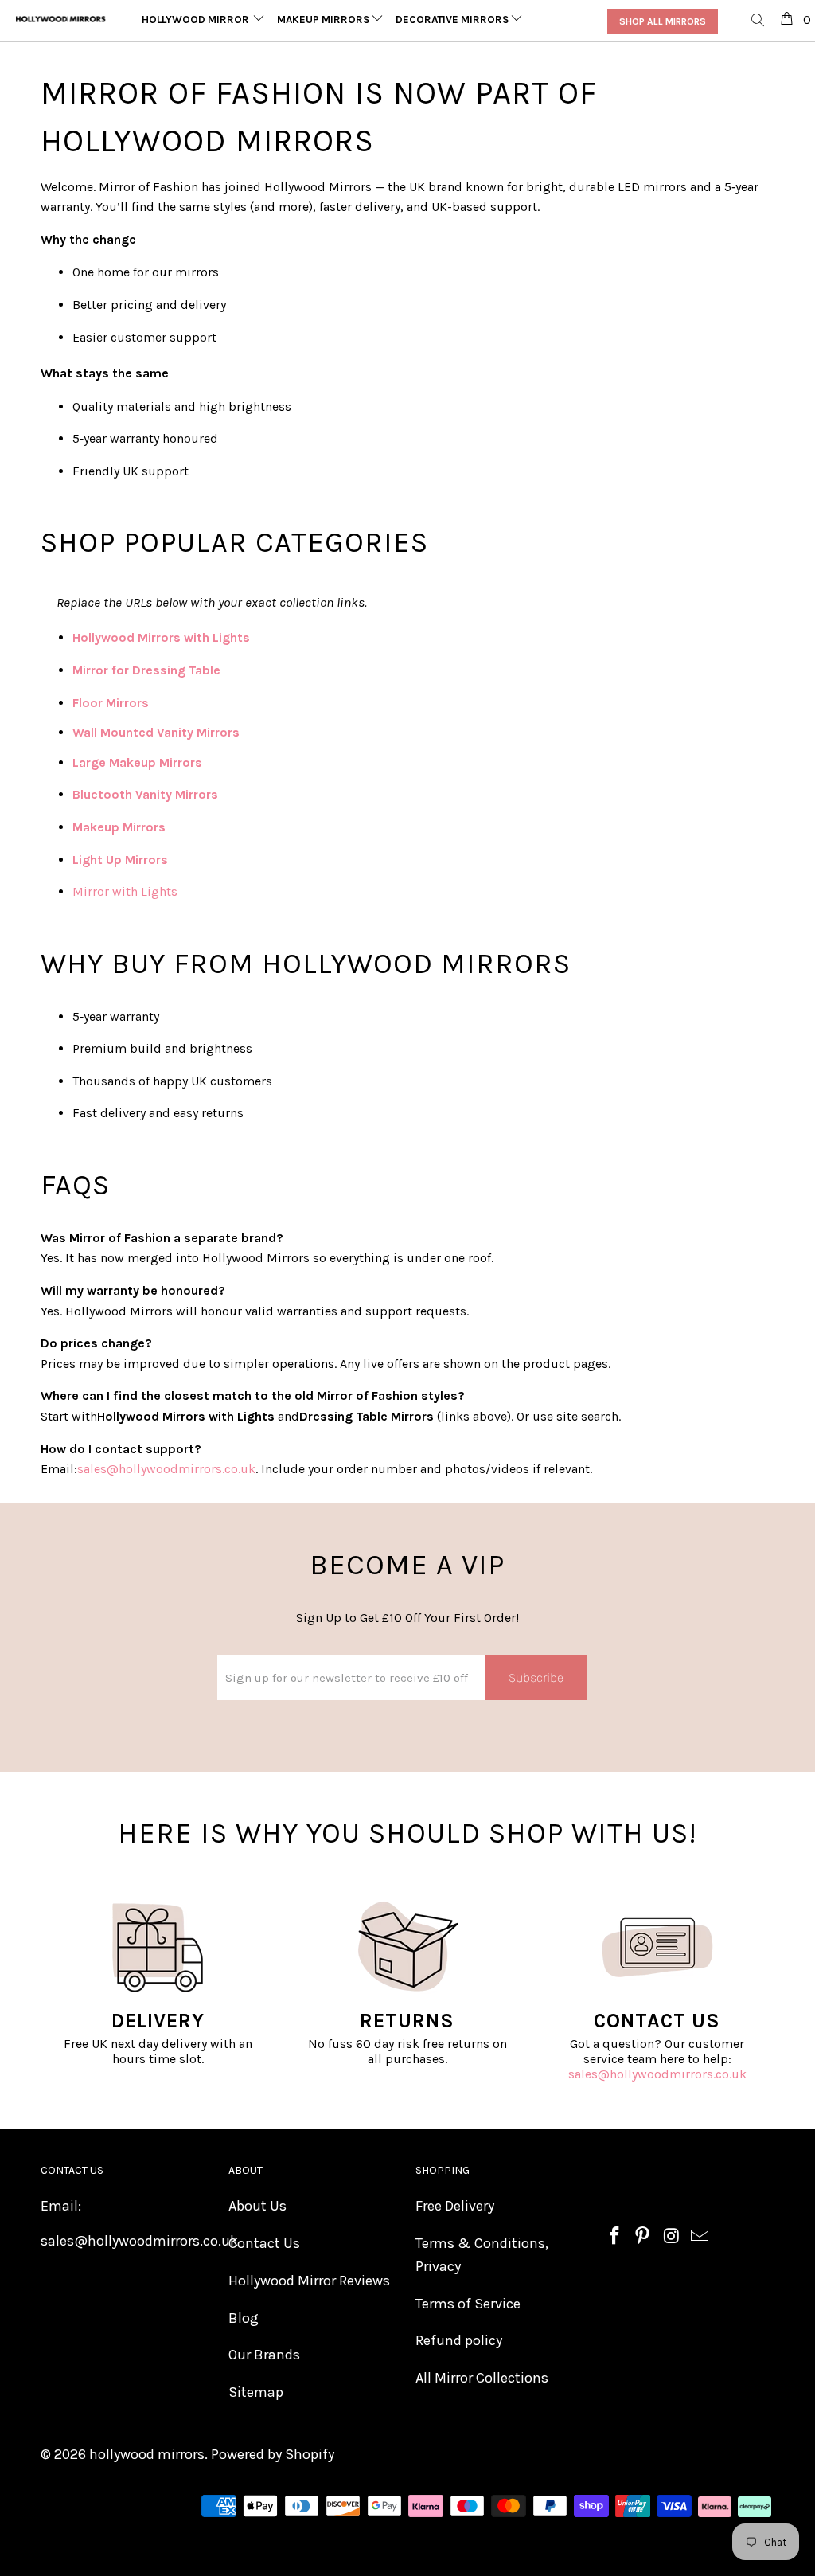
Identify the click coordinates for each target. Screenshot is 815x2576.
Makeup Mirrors (324, 20)
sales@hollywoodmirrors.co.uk (657, 2074)
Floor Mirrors (111, 703)
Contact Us (264, 2243)
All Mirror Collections (482, 2378)
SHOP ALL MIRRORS (663, 21)
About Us (257, 2206)
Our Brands (264, 2355)
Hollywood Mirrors (200, 20)
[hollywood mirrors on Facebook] (614, 2237)
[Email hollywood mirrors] (700, 2237)
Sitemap (256, 2392)
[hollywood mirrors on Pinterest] (643, 2237)
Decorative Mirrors (453, 20)
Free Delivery (455, 2206)
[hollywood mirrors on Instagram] (672, 2237)
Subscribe (536, 1677)
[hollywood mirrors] (61, 19)
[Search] (758, 21)
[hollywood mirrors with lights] (252, 637)
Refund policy (459, 2340)
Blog (244, 2318)
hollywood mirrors (147, 2454)
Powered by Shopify (273, 2454)
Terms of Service (468, 2304)
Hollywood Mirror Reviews (309, 2281)
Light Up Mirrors (120, 860)
